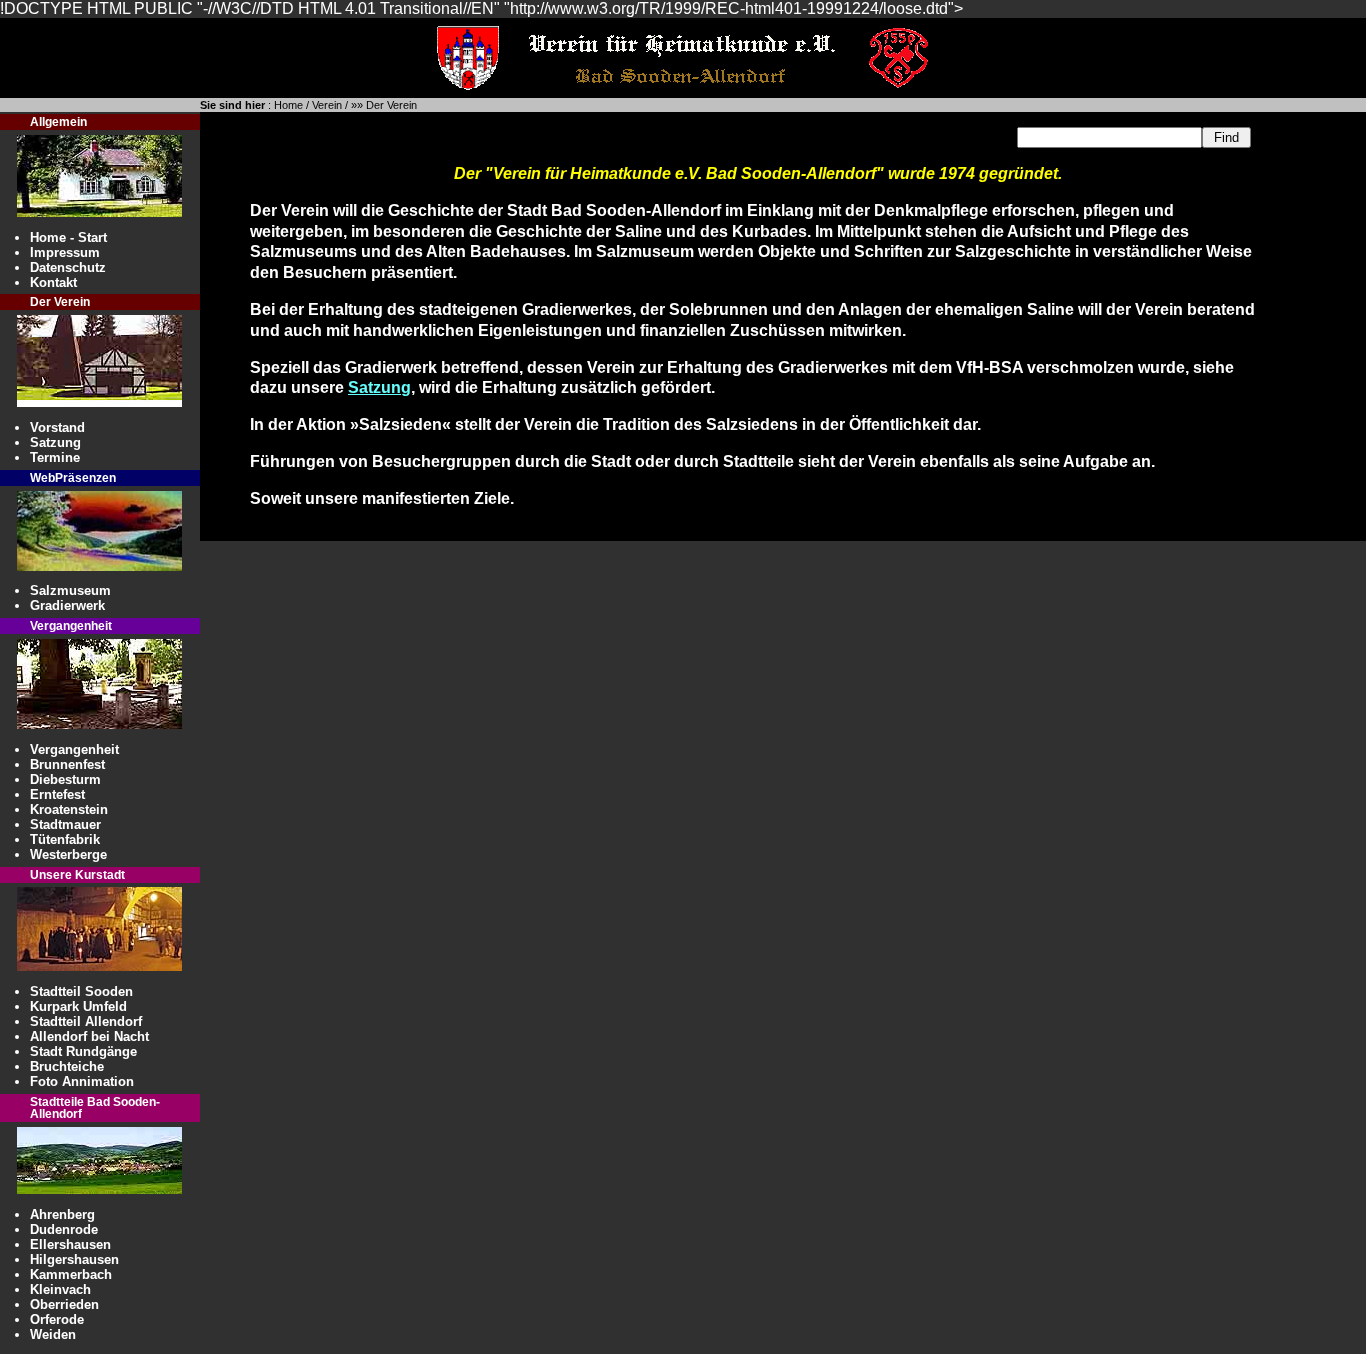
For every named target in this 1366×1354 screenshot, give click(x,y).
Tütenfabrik (65, 839)
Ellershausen (70, 1244)
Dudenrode (64, 1229)
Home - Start (68, 237)
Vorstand (57, 427)
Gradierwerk (67, 605)
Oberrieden (64, 1304)
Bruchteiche (67, 1066)
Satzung (55, 442)
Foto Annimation (82, 1081)
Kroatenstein (69, 809)
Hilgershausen (74, 1259)
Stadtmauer (65, 824)
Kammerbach (71, 1274)
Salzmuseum (70, 590)
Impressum (65, 252)
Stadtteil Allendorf (86, 1021)
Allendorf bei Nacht (89, 1036)
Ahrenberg (62, 1214)
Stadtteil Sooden (81, 991)
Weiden (53, 1334)
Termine (55, 457)
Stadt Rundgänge (83, 1051)
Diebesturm (65, 779)
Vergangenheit (74, 749)
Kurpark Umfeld (78, 1006)
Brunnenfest (67, 764)
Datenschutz (68, 267)
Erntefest (57, 794)
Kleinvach (60, 1289)
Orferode (57, 1319)
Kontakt (53, 282)
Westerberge (68, 854)
